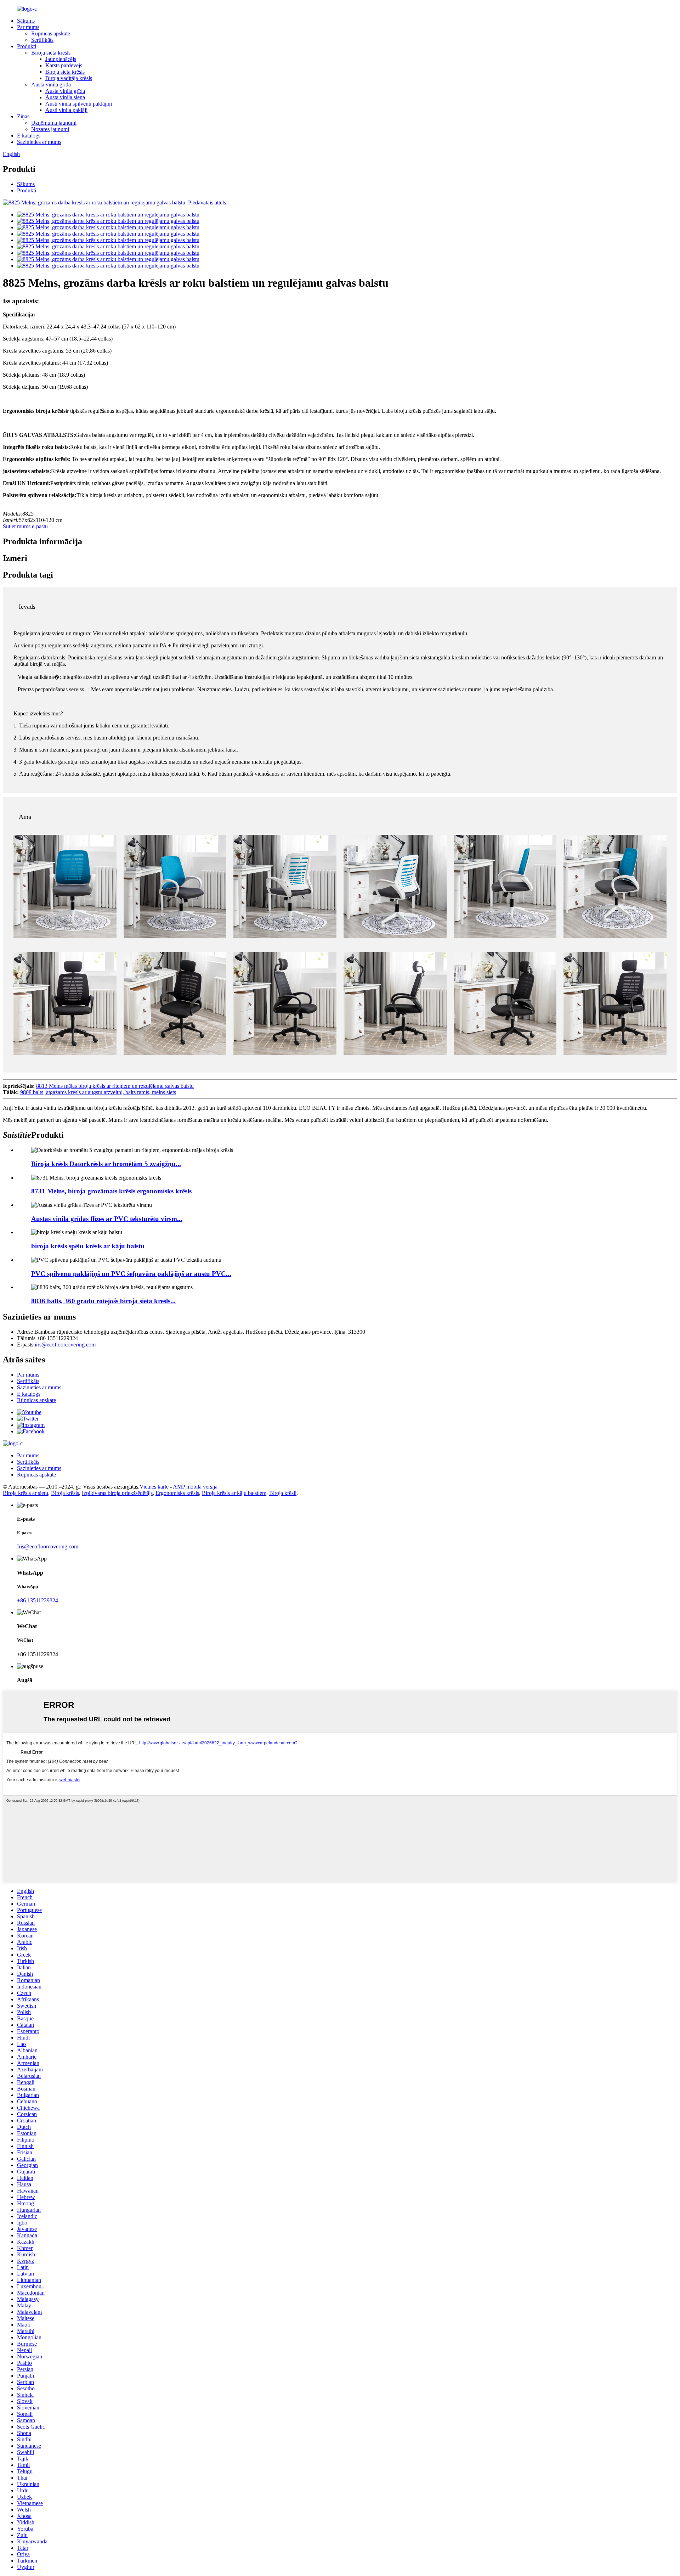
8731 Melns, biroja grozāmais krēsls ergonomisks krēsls (111, 1191)
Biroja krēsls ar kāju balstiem (234, 1493)
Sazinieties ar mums (39, 142)
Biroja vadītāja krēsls (69, 78)
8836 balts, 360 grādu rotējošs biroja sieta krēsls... (103, 1301)
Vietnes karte (154, 1487)
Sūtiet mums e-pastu (25, 526)
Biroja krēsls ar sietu (25, 1493)
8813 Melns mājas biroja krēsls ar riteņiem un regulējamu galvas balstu (115, 1086)
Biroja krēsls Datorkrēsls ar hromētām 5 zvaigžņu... (106, 1164)
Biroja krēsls (65, 1493)
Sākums (26, 21)
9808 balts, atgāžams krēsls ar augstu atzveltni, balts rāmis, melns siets (98, 1092)
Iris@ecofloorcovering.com (48, 1546)
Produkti (27, 46)
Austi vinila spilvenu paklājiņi (79, 104)
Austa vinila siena (65, 97)
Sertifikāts (42, 40)
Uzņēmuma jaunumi (54, 123)
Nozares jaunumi (50, 129)
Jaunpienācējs (61, 59)
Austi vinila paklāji (66, 110)
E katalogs (29, 136)
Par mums (28, 27)
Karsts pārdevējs (64, 65)
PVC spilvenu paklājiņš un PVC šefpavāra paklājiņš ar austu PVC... (131, 1274)
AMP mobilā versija (195, 1487)
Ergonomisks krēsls (177, 1493)
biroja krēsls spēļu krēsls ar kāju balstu (88, 1246)
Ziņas (23, 116)
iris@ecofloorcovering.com (65, 1345)
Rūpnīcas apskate (51, 33)
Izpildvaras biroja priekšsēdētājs (117, 1493)
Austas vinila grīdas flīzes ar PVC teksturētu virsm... (107, 1219)
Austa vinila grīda (51, 85)
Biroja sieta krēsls (51, 53)
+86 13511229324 (38, 1600)
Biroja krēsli (283, 1493)
